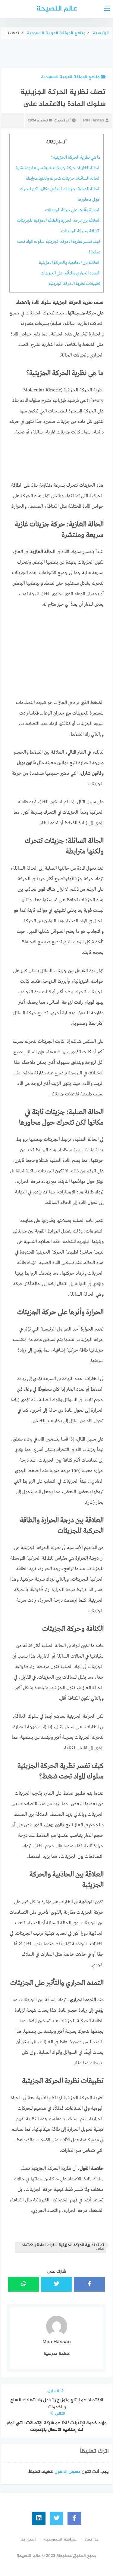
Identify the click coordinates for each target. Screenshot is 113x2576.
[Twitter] (56, 2518)
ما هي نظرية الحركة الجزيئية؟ (76, 158)
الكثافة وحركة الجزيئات (81, 231)
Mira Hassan (94, 121)
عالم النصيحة (57, 9)
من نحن (92, 2539)
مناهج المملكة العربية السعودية (70, 77)
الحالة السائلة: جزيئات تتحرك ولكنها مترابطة (63, 179)
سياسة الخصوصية (60, 2539)
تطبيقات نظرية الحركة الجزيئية (74, 284)
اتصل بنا (28, 2539)
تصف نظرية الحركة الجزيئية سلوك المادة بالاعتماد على (63, 2247)
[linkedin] (39, 2518)
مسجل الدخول (67, 2472)
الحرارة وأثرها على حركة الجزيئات (73, 210)
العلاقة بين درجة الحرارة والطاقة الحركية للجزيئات (59, 221)
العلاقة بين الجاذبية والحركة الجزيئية (70, 263)
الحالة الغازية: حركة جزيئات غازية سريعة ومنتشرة (58, 168)
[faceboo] (74, 2518)
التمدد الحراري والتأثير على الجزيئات (71, 273)
